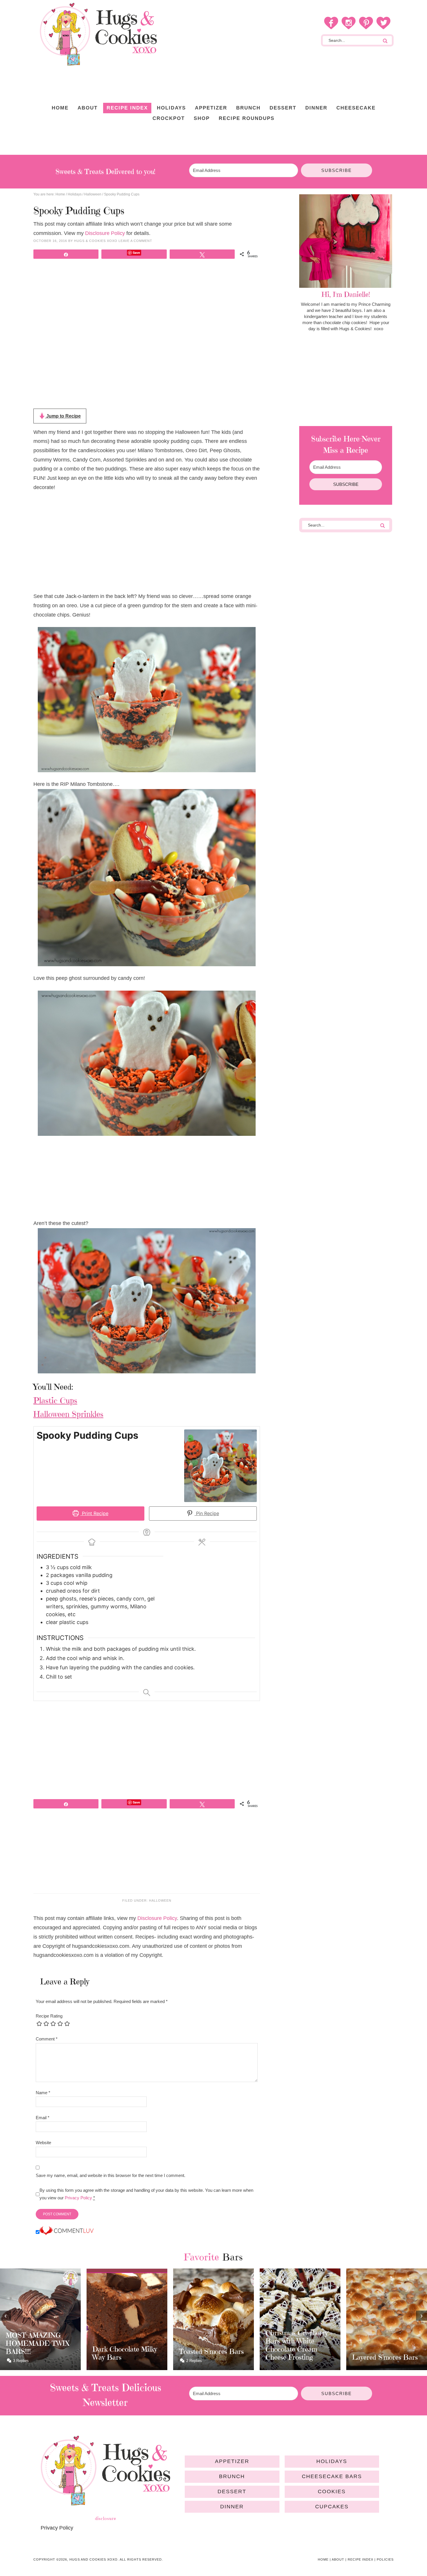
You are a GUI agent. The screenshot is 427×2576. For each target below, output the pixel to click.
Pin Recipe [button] (207, 1513)
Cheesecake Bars (332, 2476)
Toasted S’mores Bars (125, 2352)
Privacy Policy (78, 2198)
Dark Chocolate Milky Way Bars (38, 2353)
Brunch (232, 2476)
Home (323, 2559)
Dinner (232, 2507)
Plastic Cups (55, 1401)
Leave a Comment (135, 241)
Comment (47, 2039)
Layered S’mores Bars (298, 2357)
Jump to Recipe (63, 416)
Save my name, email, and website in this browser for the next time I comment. (111, 2175)
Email (43, 2118)
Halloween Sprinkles (68, 1414)
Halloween (160, 1900)
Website (43, 2143)
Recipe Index (360, 2559)
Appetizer (232, 2461)
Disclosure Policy (105, 233)
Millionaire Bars (377, 2357)
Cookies (332, 2491)
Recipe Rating (49, 2016)
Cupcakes (332, 2507)
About (338, 2559)
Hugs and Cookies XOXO (98, 34)
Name (43, 2093)
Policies (385, 2559)
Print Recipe (94, 1513)
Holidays (332, 2461)
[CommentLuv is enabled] (67, 2232)
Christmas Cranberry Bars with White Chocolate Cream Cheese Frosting (210, 2345)
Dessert (232, 2491)
